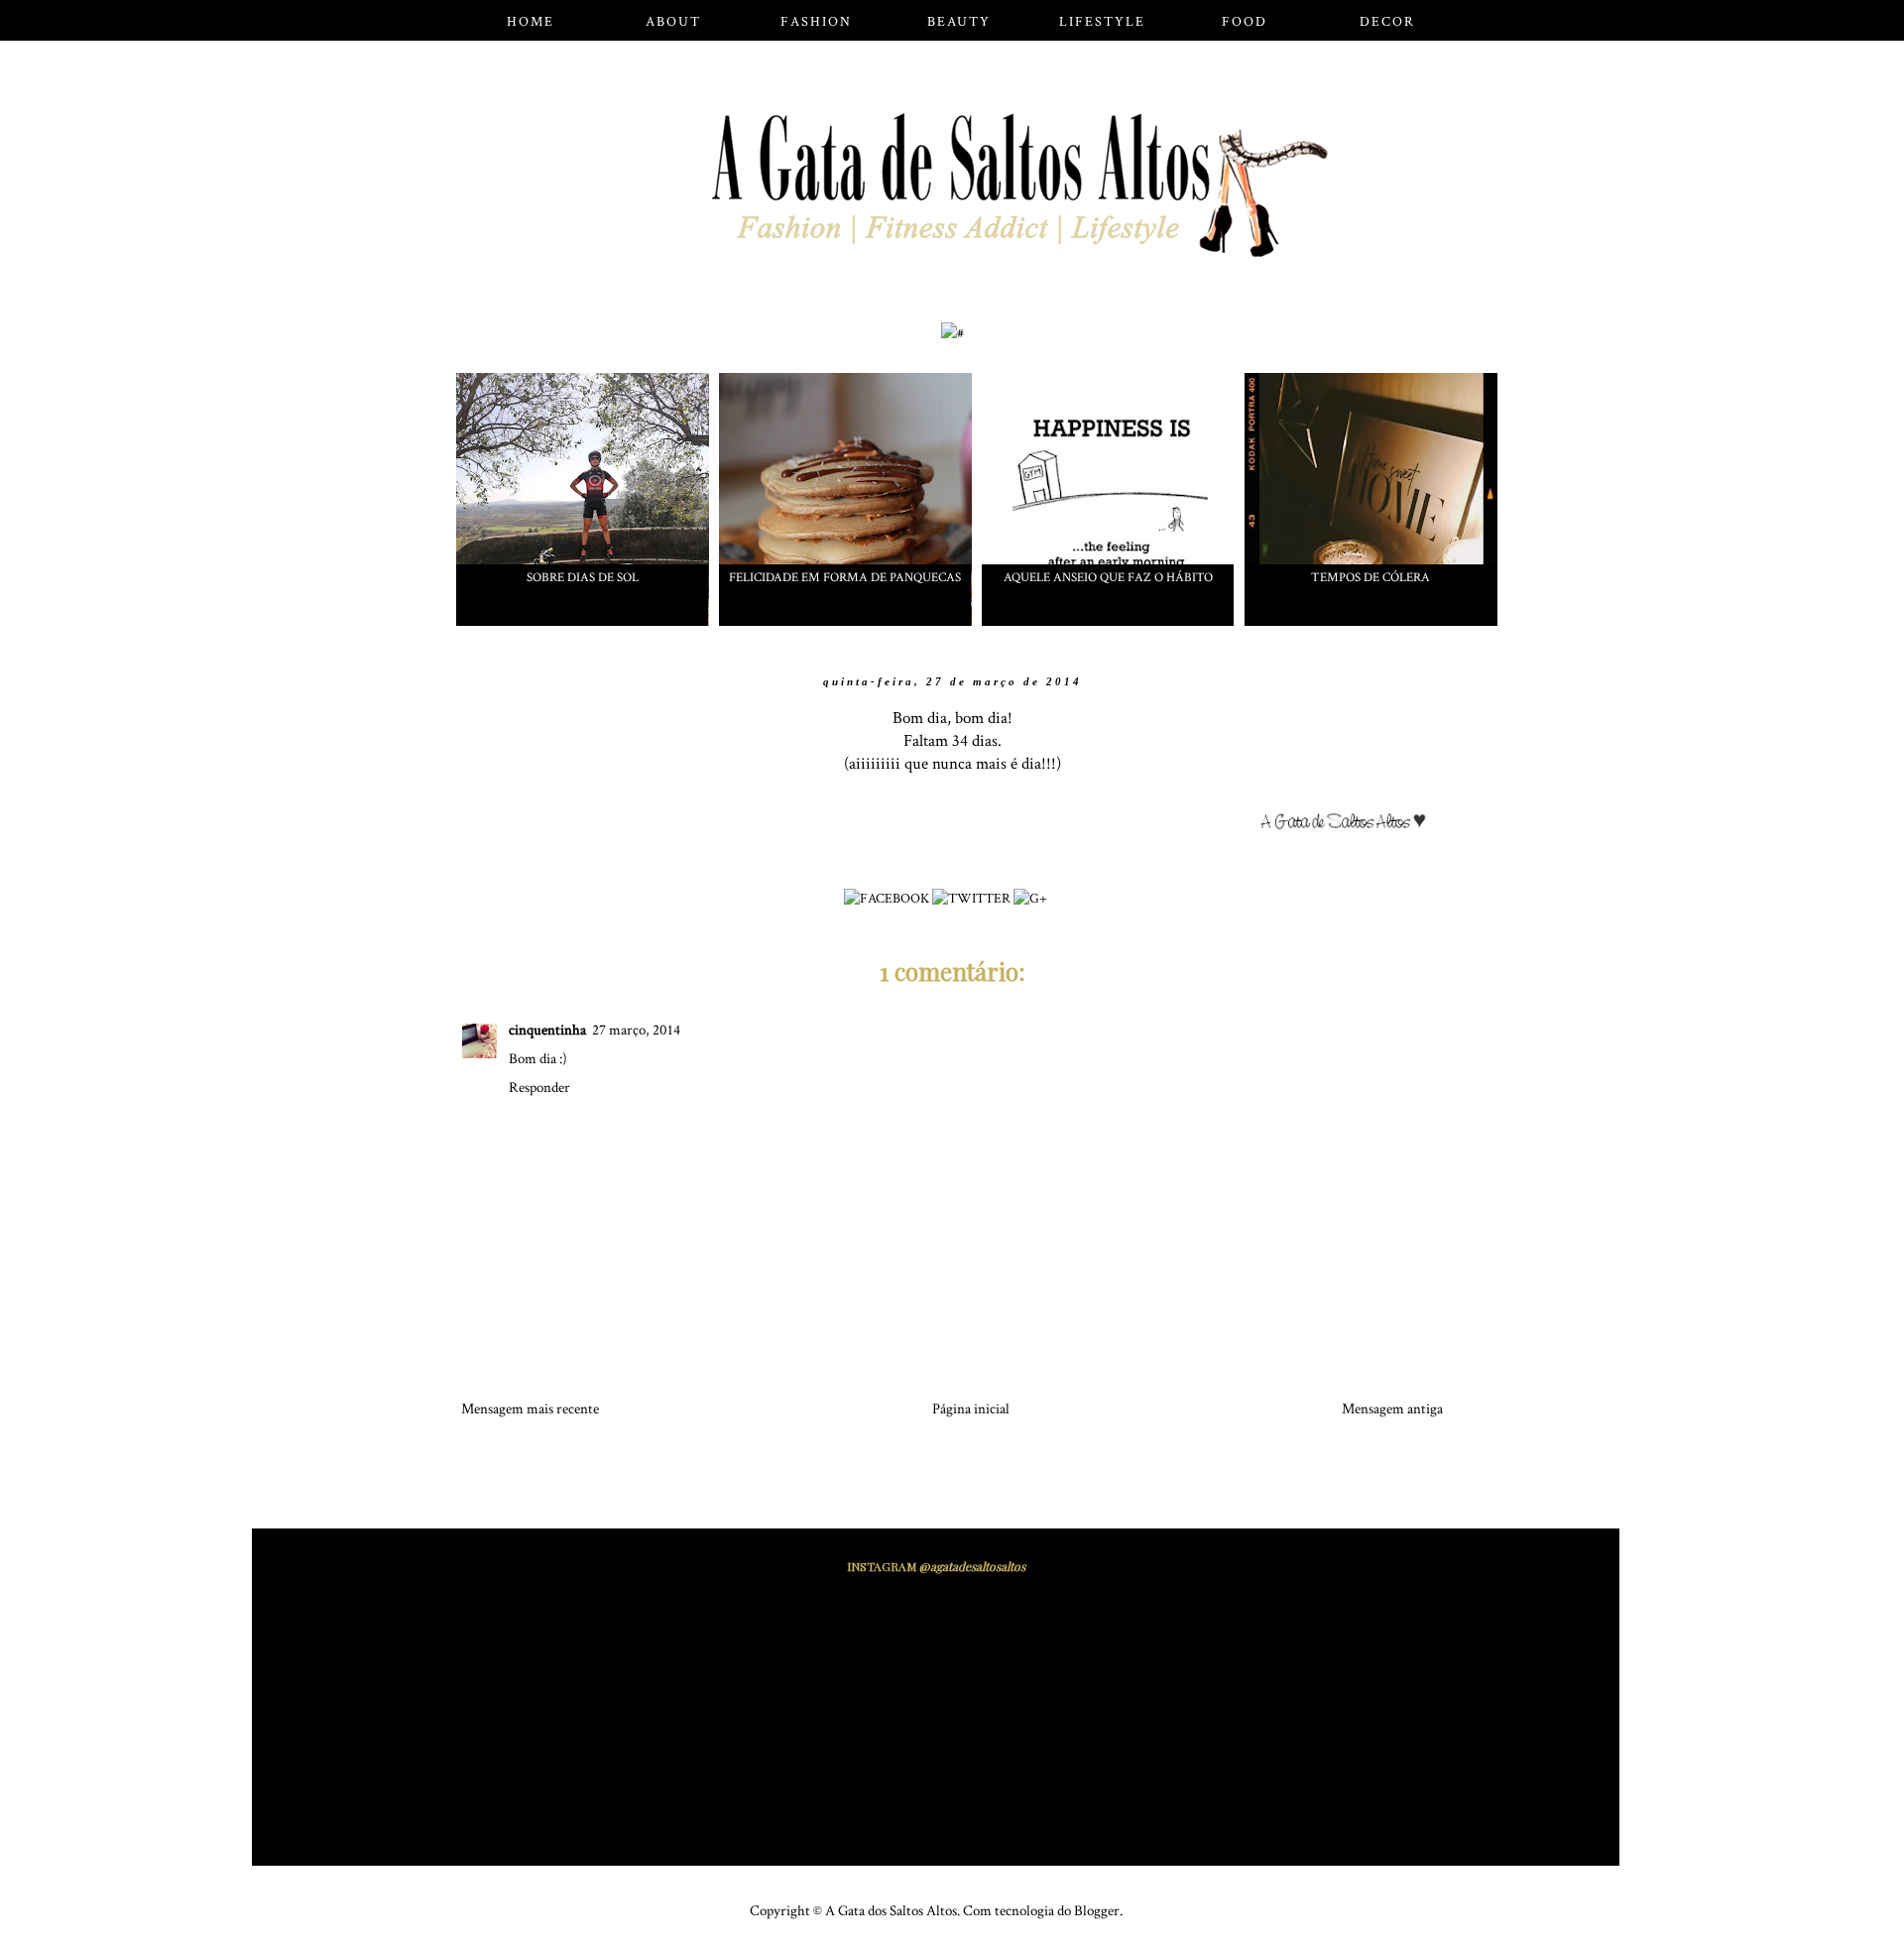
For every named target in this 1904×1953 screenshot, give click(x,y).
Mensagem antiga (1392, 1409)
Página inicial (971, 1409)
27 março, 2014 (636, 1030)
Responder (539, 1088)
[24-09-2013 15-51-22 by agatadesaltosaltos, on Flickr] (1351, 825)
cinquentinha (547, 1030)
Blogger (1097, 1911)
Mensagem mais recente (530, 1409)
